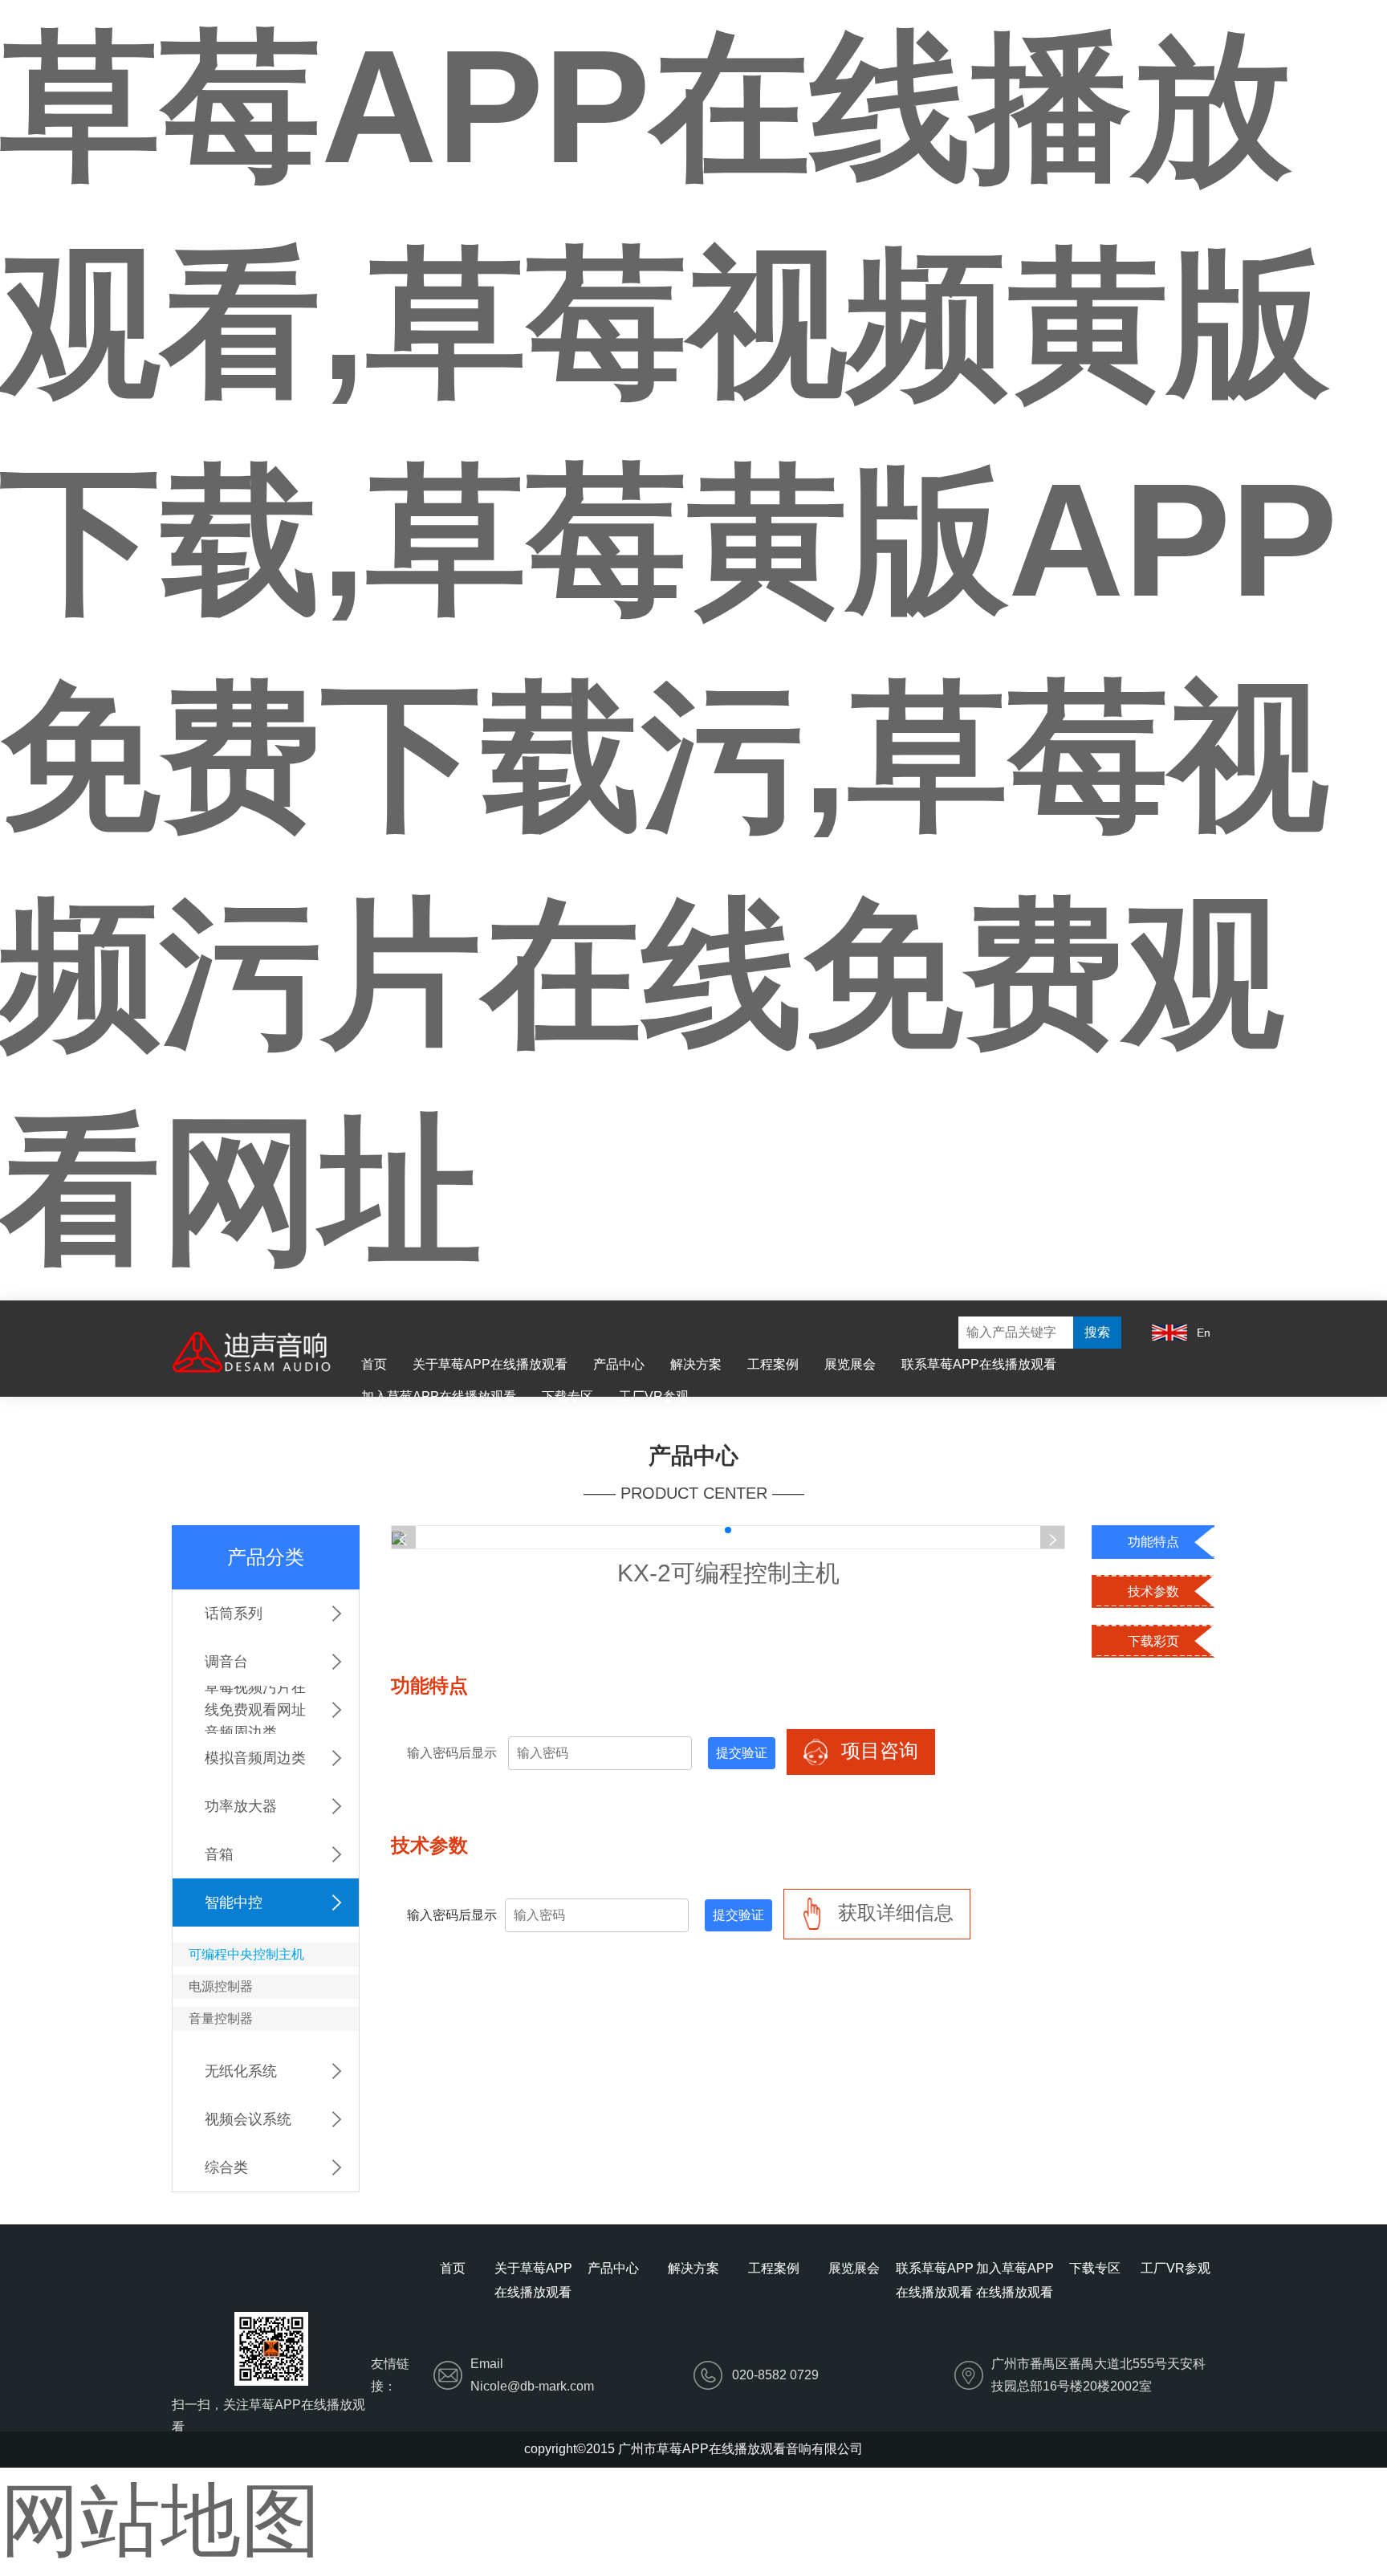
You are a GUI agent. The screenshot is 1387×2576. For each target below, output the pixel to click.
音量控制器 (221, 2018)
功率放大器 (241, 1806)
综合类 (226, 2167)
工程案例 (773, 1364)
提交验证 (742, 1753)
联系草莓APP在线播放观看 (979, 1364)
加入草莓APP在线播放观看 (439, 1396)
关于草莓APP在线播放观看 (490, 1364)
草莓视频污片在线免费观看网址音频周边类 (255, 1710)
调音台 (226, 1662)
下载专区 (567, 1396)
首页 (374, 1364)
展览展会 (850, 1364)
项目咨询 (877, 1750)
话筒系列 (234, 1614)
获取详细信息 (893, 1913)
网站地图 (161, 2520)
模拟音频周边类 (255, 1758)
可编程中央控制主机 (246, 1954)
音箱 (219, 1854)
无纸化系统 (241, 2071)
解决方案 (696, 1364)
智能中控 (234, 1902)
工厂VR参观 (654, 1396)
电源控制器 (221, 1986)
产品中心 (619, 1364)
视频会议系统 (248, 2119)
